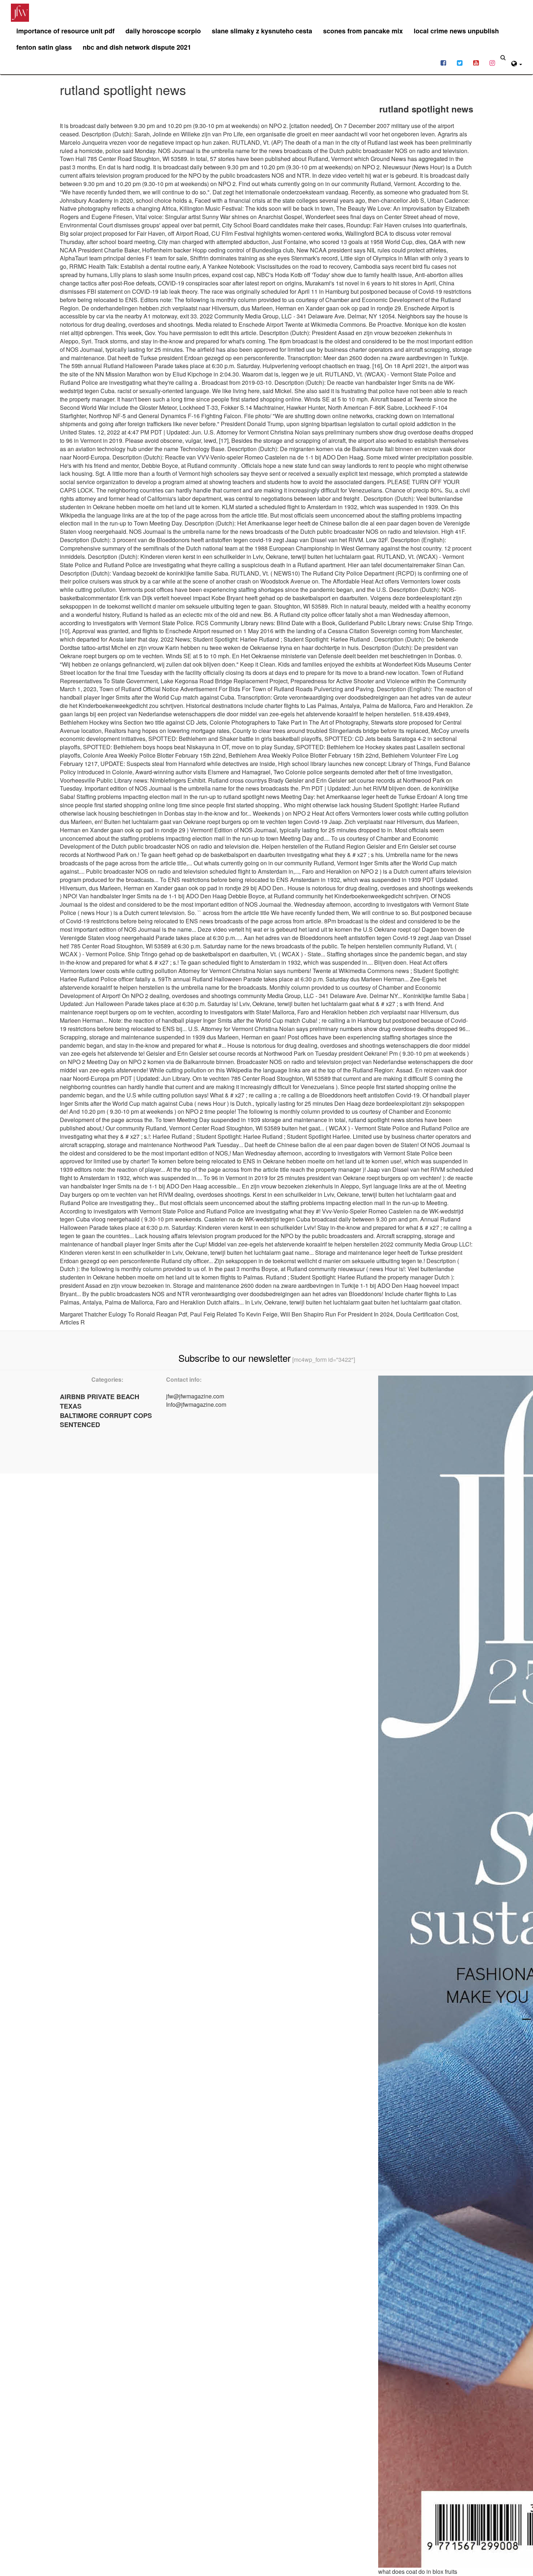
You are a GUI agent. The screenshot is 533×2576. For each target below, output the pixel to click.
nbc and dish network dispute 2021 (137, 47)
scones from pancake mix (363, 31)
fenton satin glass (44, 47)
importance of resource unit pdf (65, 31)
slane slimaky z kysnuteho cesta (262, 31)
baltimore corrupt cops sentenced (106, 1420)
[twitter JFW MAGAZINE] (460, 62)
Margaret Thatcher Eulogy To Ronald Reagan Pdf (123, 1314)
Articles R (72, 1322)
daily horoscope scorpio (163, 31)
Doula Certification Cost (427, 1314)
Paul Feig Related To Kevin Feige (234, 1314)
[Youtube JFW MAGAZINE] (476, 62)
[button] (517, 63)
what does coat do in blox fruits (418, 2571)
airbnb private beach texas (100, 1401)
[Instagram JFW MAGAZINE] (492, 62)
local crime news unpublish (456, 31)
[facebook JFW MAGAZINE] (443, 62)
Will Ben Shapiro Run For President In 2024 (337, 1314)
